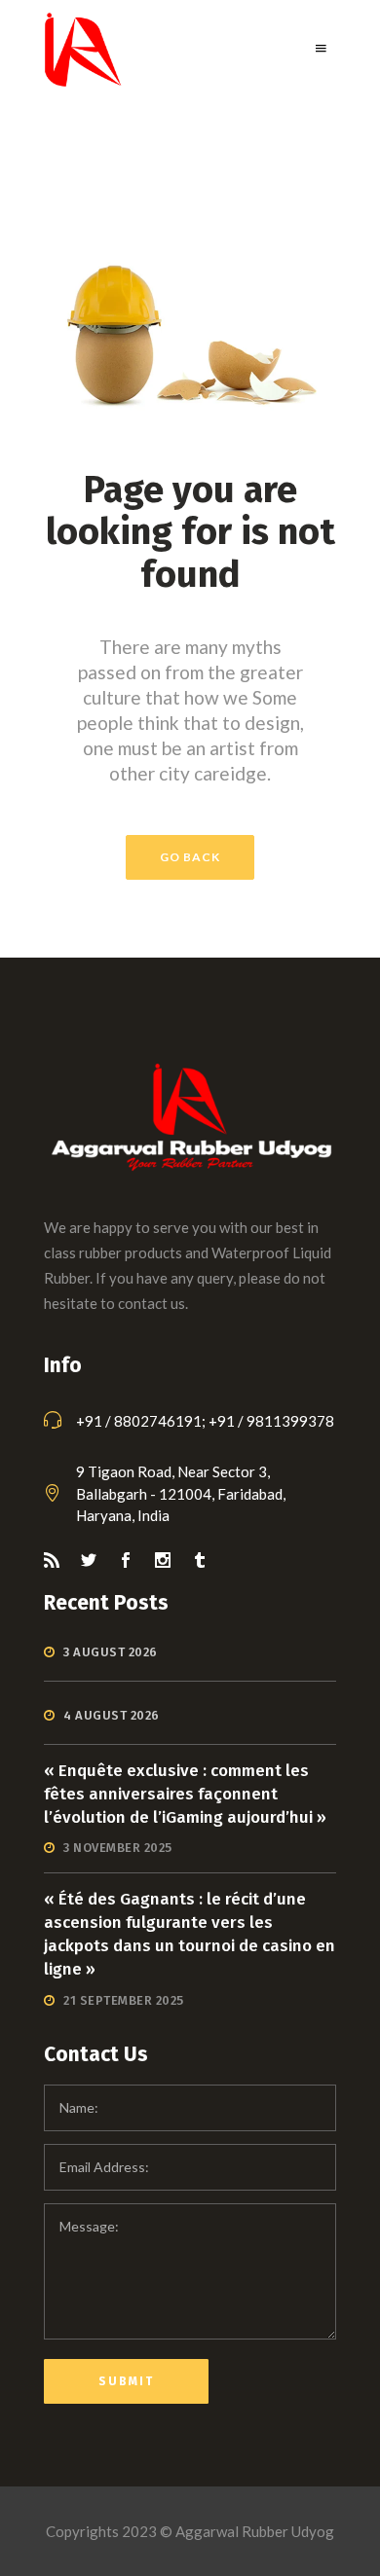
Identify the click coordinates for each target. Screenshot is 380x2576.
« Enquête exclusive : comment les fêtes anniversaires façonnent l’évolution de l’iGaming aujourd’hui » (185, 1794)
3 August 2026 (111, 1652)
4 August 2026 (112, 1715)
